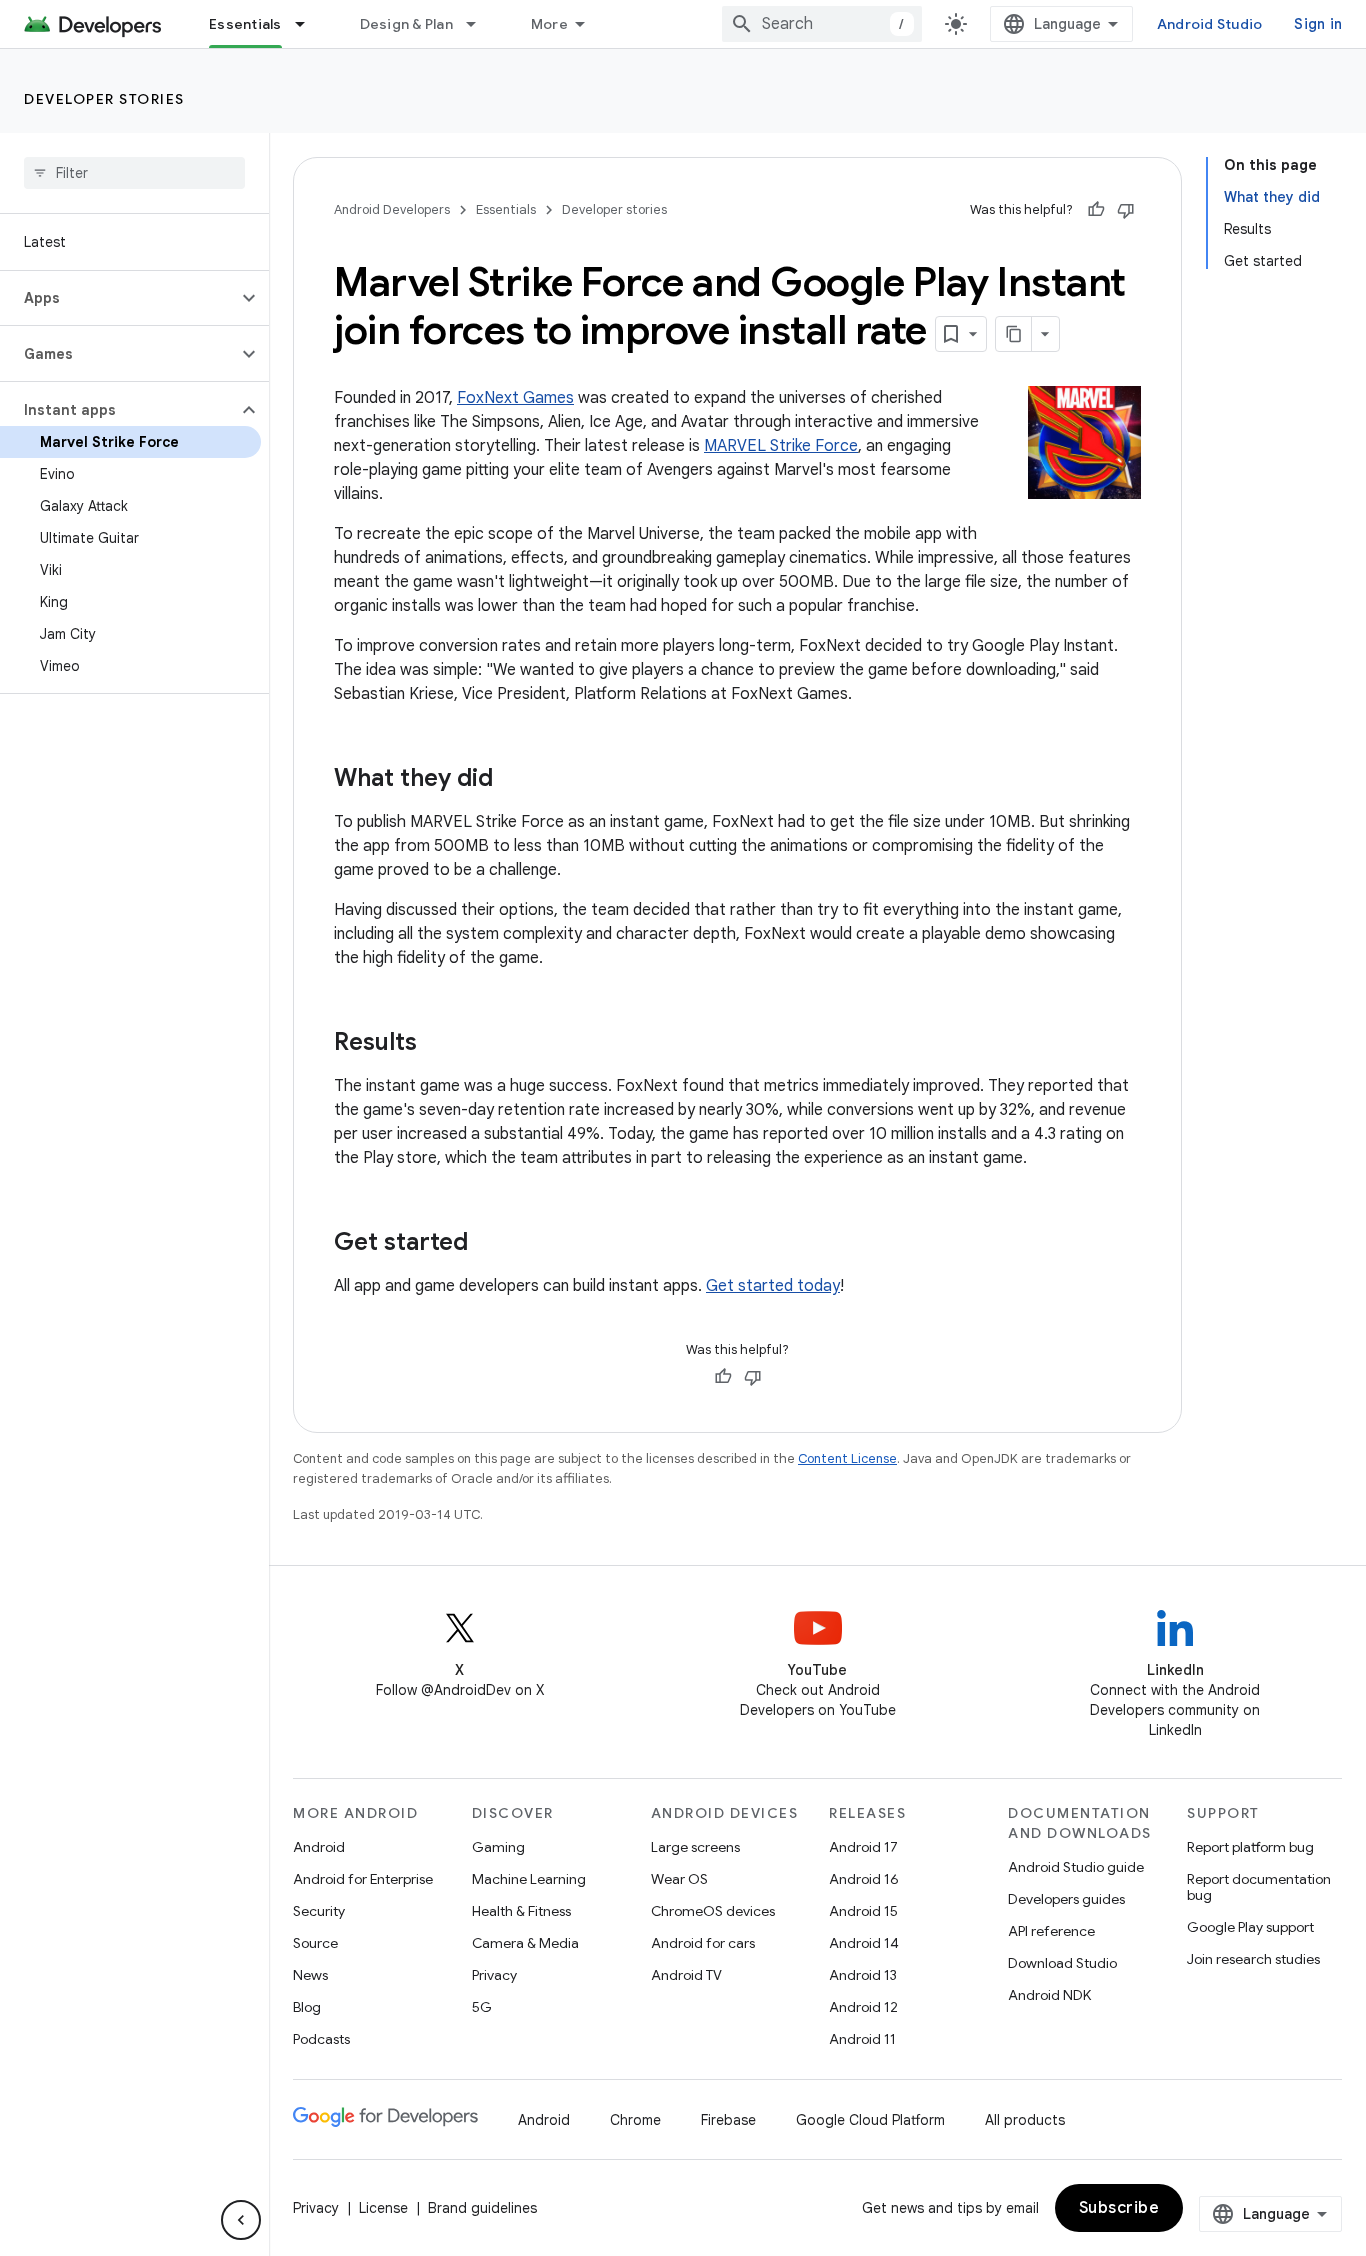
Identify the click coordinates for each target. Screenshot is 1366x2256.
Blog (307, 2007)
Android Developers (392, 209)
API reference (1051, 1931)
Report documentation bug (1259, 1887)
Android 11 (862, 2039)
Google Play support (1250, 1927)
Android (319, 1847)
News (310, 1975)
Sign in (1318, 24)
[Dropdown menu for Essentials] (309, 24)
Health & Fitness (521, 1911)
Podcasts (321, 2039)
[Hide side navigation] (241, 2220)
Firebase (728, 2120)
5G (482, 2007)
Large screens (695, 1847)
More (549, 24)
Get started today (773, 1286)
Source (315, 1943)
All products (1025, 2120)
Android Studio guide (1076, 1867)
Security (319, 1911)
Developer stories (104, 99)
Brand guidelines (482, 2208)
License (383, 2208)
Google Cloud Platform (870, 2120)
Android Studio (1210, 24)
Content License (847, 1458)
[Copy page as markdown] (1014, 334)
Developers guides (1066, 1899)
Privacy (494, 1975)
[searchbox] (134, 173)
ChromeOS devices (713, 1911)
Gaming (498, 1847)
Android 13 (863, 1975)
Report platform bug (1250, 1847)
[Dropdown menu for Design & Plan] (480, 24)
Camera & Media (525, 1943)
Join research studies (1253, 1959)
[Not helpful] (1126, 210)
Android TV (686, 1975)
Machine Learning (529, 1879)
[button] (118, 298)
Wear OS (679, 1879)
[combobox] (822, 24)
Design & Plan (406, 24)
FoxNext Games (515, 398)
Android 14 (864, 1943)
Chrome (635, 2120)
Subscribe (1119, 2208)
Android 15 (863, 1911)
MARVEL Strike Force (781, 446)
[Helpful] (1096, 210)
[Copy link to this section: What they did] (513, 780)
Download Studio (1062, 1963)
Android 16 (864, 1879)
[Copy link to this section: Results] (437, 1044)
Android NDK (1049, 1995)
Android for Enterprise (363, 1879)
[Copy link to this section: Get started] (488, 1244)
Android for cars (703, 1943)
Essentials (245, 24)
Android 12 (863, 2007)
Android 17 (863, 1847)
